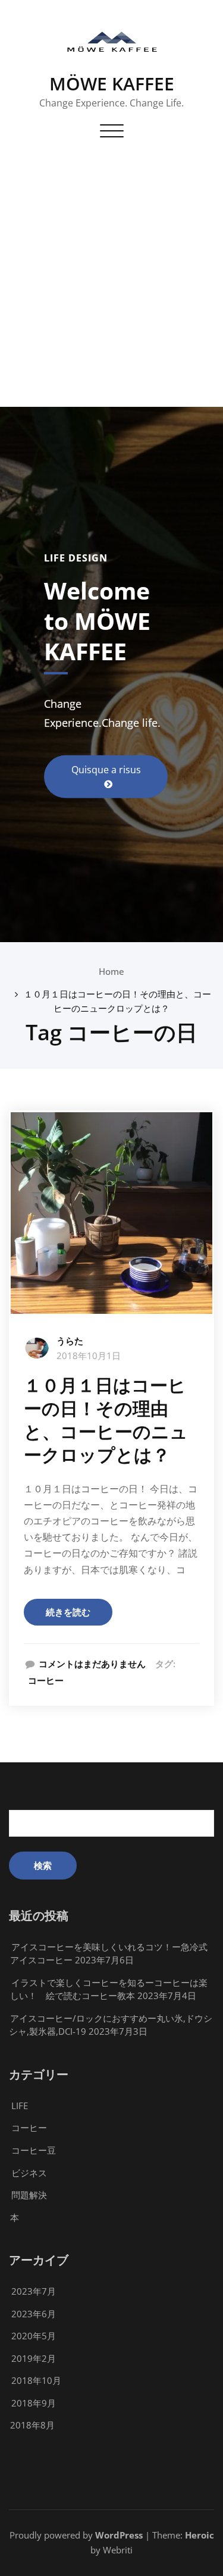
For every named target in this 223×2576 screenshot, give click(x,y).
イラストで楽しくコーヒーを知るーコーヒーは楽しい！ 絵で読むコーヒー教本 (109, 1989)
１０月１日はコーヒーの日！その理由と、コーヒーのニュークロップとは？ (106, 1420)
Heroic (200, 2535)
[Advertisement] (111, 289)
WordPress (119, 2535)
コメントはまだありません (92, 1664)
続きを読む (68, 1612)
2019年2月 (34, 2358)
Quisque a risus (106, 770)
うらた (70, 1341)
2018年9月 (34, 2403)
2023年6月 (34, 2314)
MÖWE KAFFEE (112, 84)
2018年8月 (32, 2425)
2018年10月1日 (89, 1356)
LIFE (20, 2106)
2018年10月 (36, 2380)
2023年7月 (34, 2291)
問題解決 (29, 2195)
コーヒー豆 (34, 2150)
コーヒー (46, 1680)
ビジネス (29, 2173)
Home (111, 971)
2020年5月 (34, 2336)
